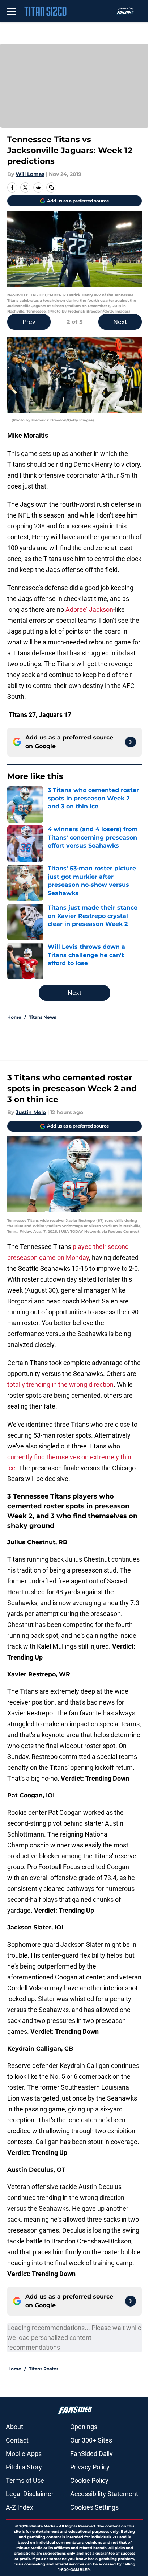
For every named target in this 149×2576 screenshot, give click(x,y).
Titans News (42, 1017)
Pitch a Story (24, 2467)
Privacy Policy (90, 2467)
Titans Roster (44, 2369)
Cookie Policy (89, 2480)
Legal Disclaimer (30, 2494)
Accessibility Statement (104, 2494)
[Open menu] (12, 11)
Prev (29, 322)
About (14, 2427)
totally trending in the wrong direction (60, 1384)
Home (14, 1017)
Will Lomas (30, 174)
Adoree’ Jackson (89, 609)
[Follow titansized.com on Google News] (131, 742)
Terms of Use (25, 2480)
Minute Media (42, 2526)
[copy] (51, 187)
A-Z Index (20, 2507)
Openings (84, 2427)
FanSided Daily (91, 2454)
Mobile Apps (24, 2454)
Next (120, 322)
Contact (17, 2440)
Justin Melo (31, 1112)
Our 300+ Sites (91, 2440)
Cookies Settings (94, 2507)
